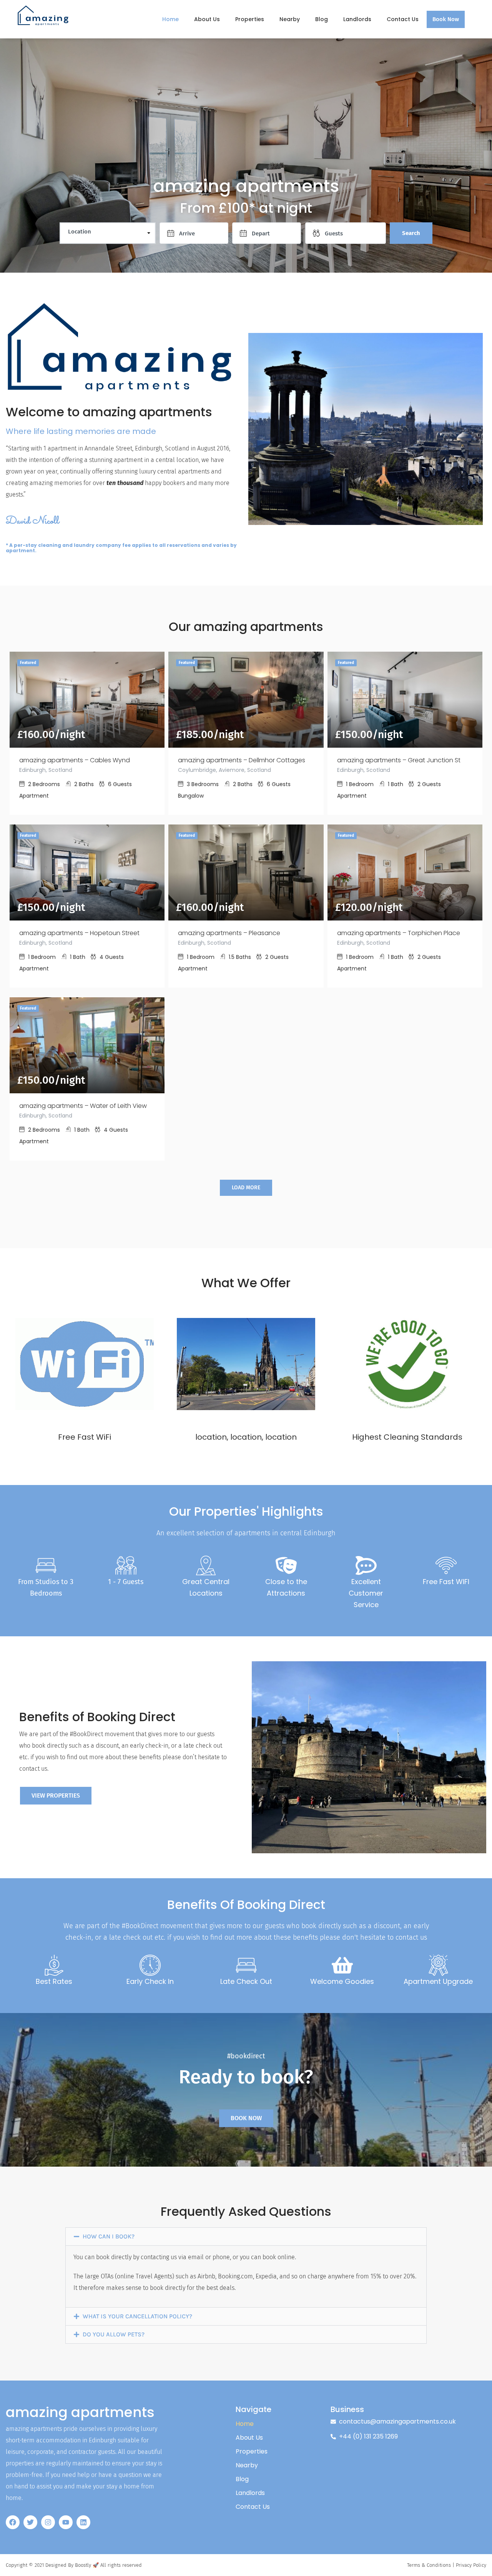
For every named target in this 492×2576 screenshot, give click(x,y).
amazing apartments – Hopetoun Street (79, 933)
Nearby (290, 19)
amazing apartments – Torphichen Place (399, 933)
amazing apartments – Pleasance (229, 933)
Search (411, 233)
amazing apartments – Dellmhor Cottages (242, 760)
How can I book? (109, 2236)
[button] (246, 2237)
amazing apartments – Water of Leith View (83, 1106)
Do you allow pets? (114, 2334)
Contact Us (403, 19)
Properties (250, 19)
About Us (207, 19)
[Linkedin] (83, 2522)
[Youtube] (66, 2522)
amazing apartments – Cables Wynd (75, 760)
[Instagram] (48, 2522)
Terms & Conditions (429, 2565)
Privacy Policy (471, 2565)
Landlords (357, 19)
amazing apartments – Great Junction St (399, 760)
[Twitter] (30, 2522)
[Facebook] (13, 2522)
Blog (322, 19)
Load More (246, 1188)
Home (170, 19)
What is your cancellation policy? (137, 2316)
